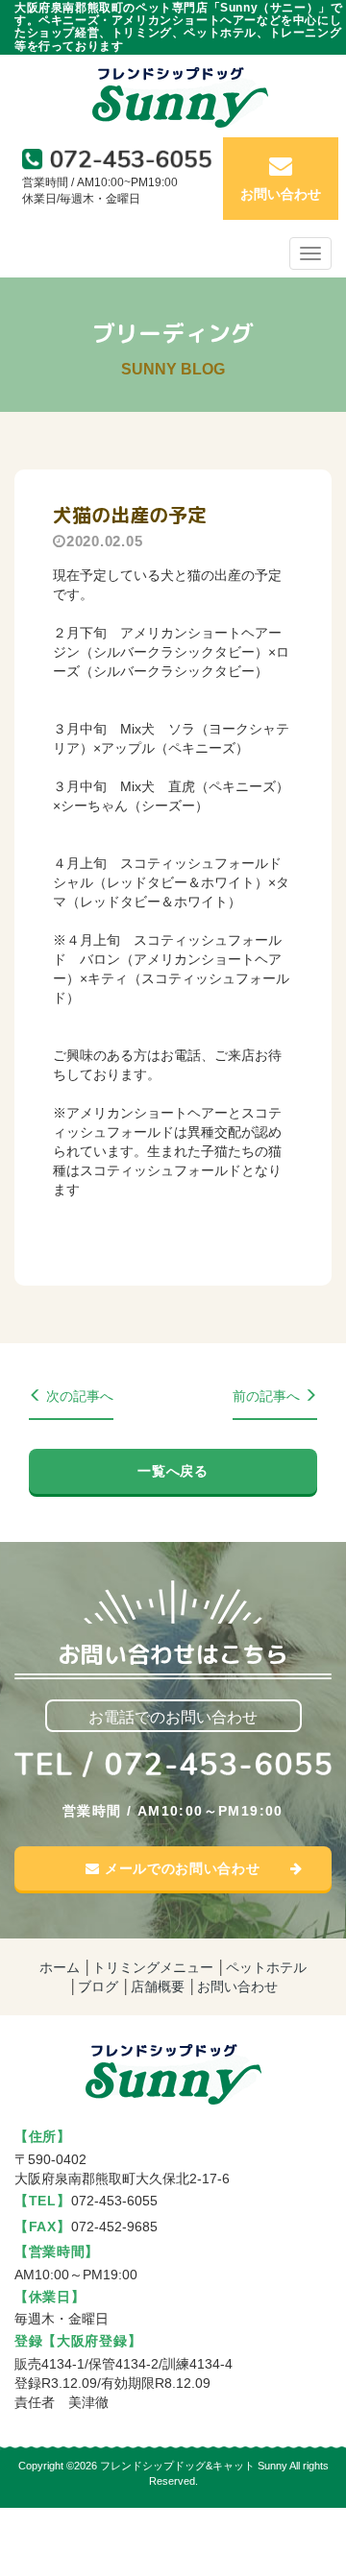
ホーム (60, 1967)
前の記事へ (268, 1396)
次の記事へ (78, 1396)
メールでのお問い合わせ (180, 1868)
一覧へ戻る (173, 1471)
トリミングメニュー (153, 1967)
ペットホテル (266, 1967)
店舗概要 (158, 1986)
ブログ (98, 1986)
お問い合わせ (237, 1986)
